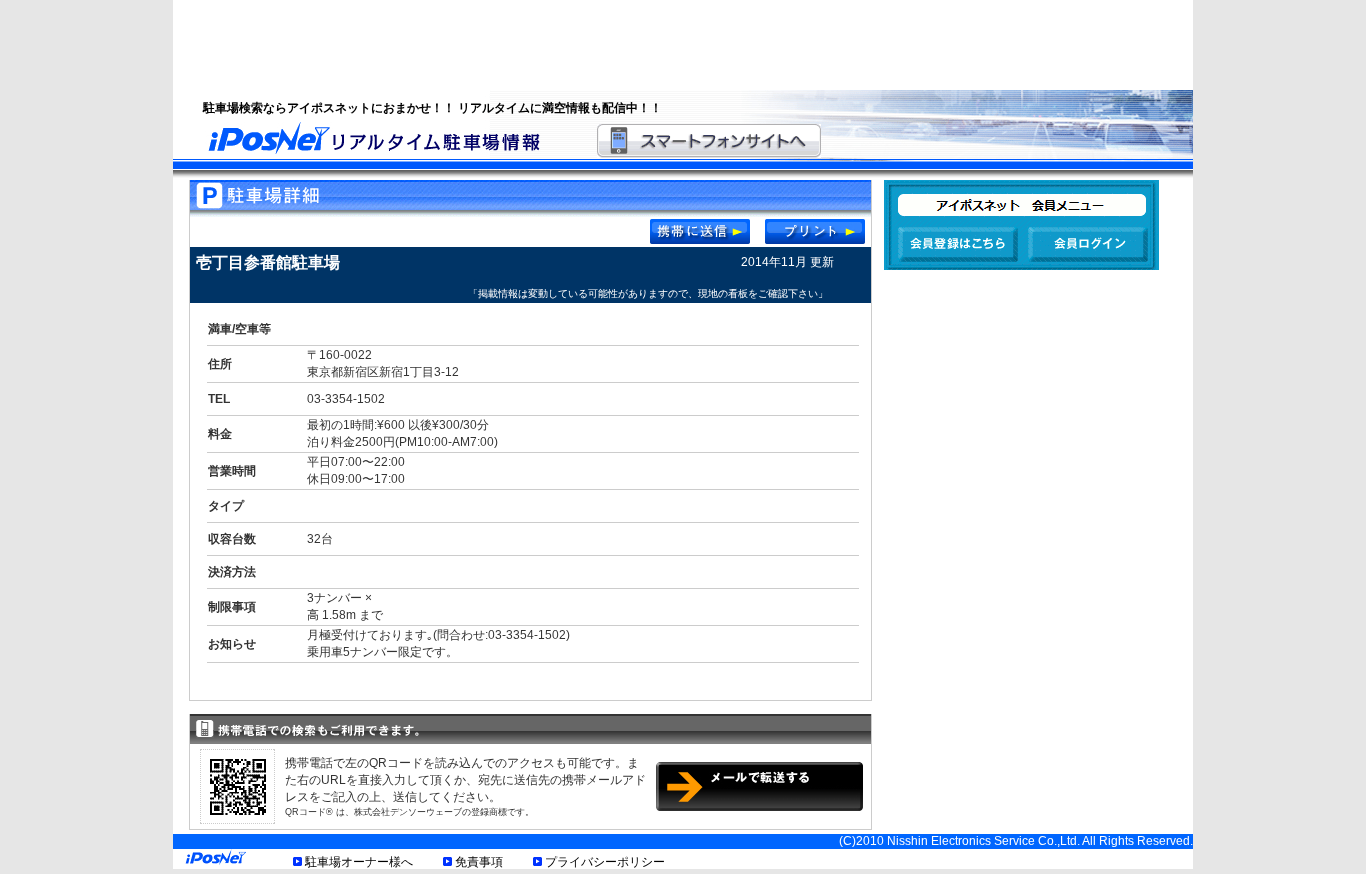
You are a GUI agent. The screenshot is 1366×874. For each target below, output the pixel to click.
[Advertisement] (658, 45)
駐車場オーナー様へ (359, 862)
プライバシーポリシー (605, 862)
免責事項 (479, 862)
